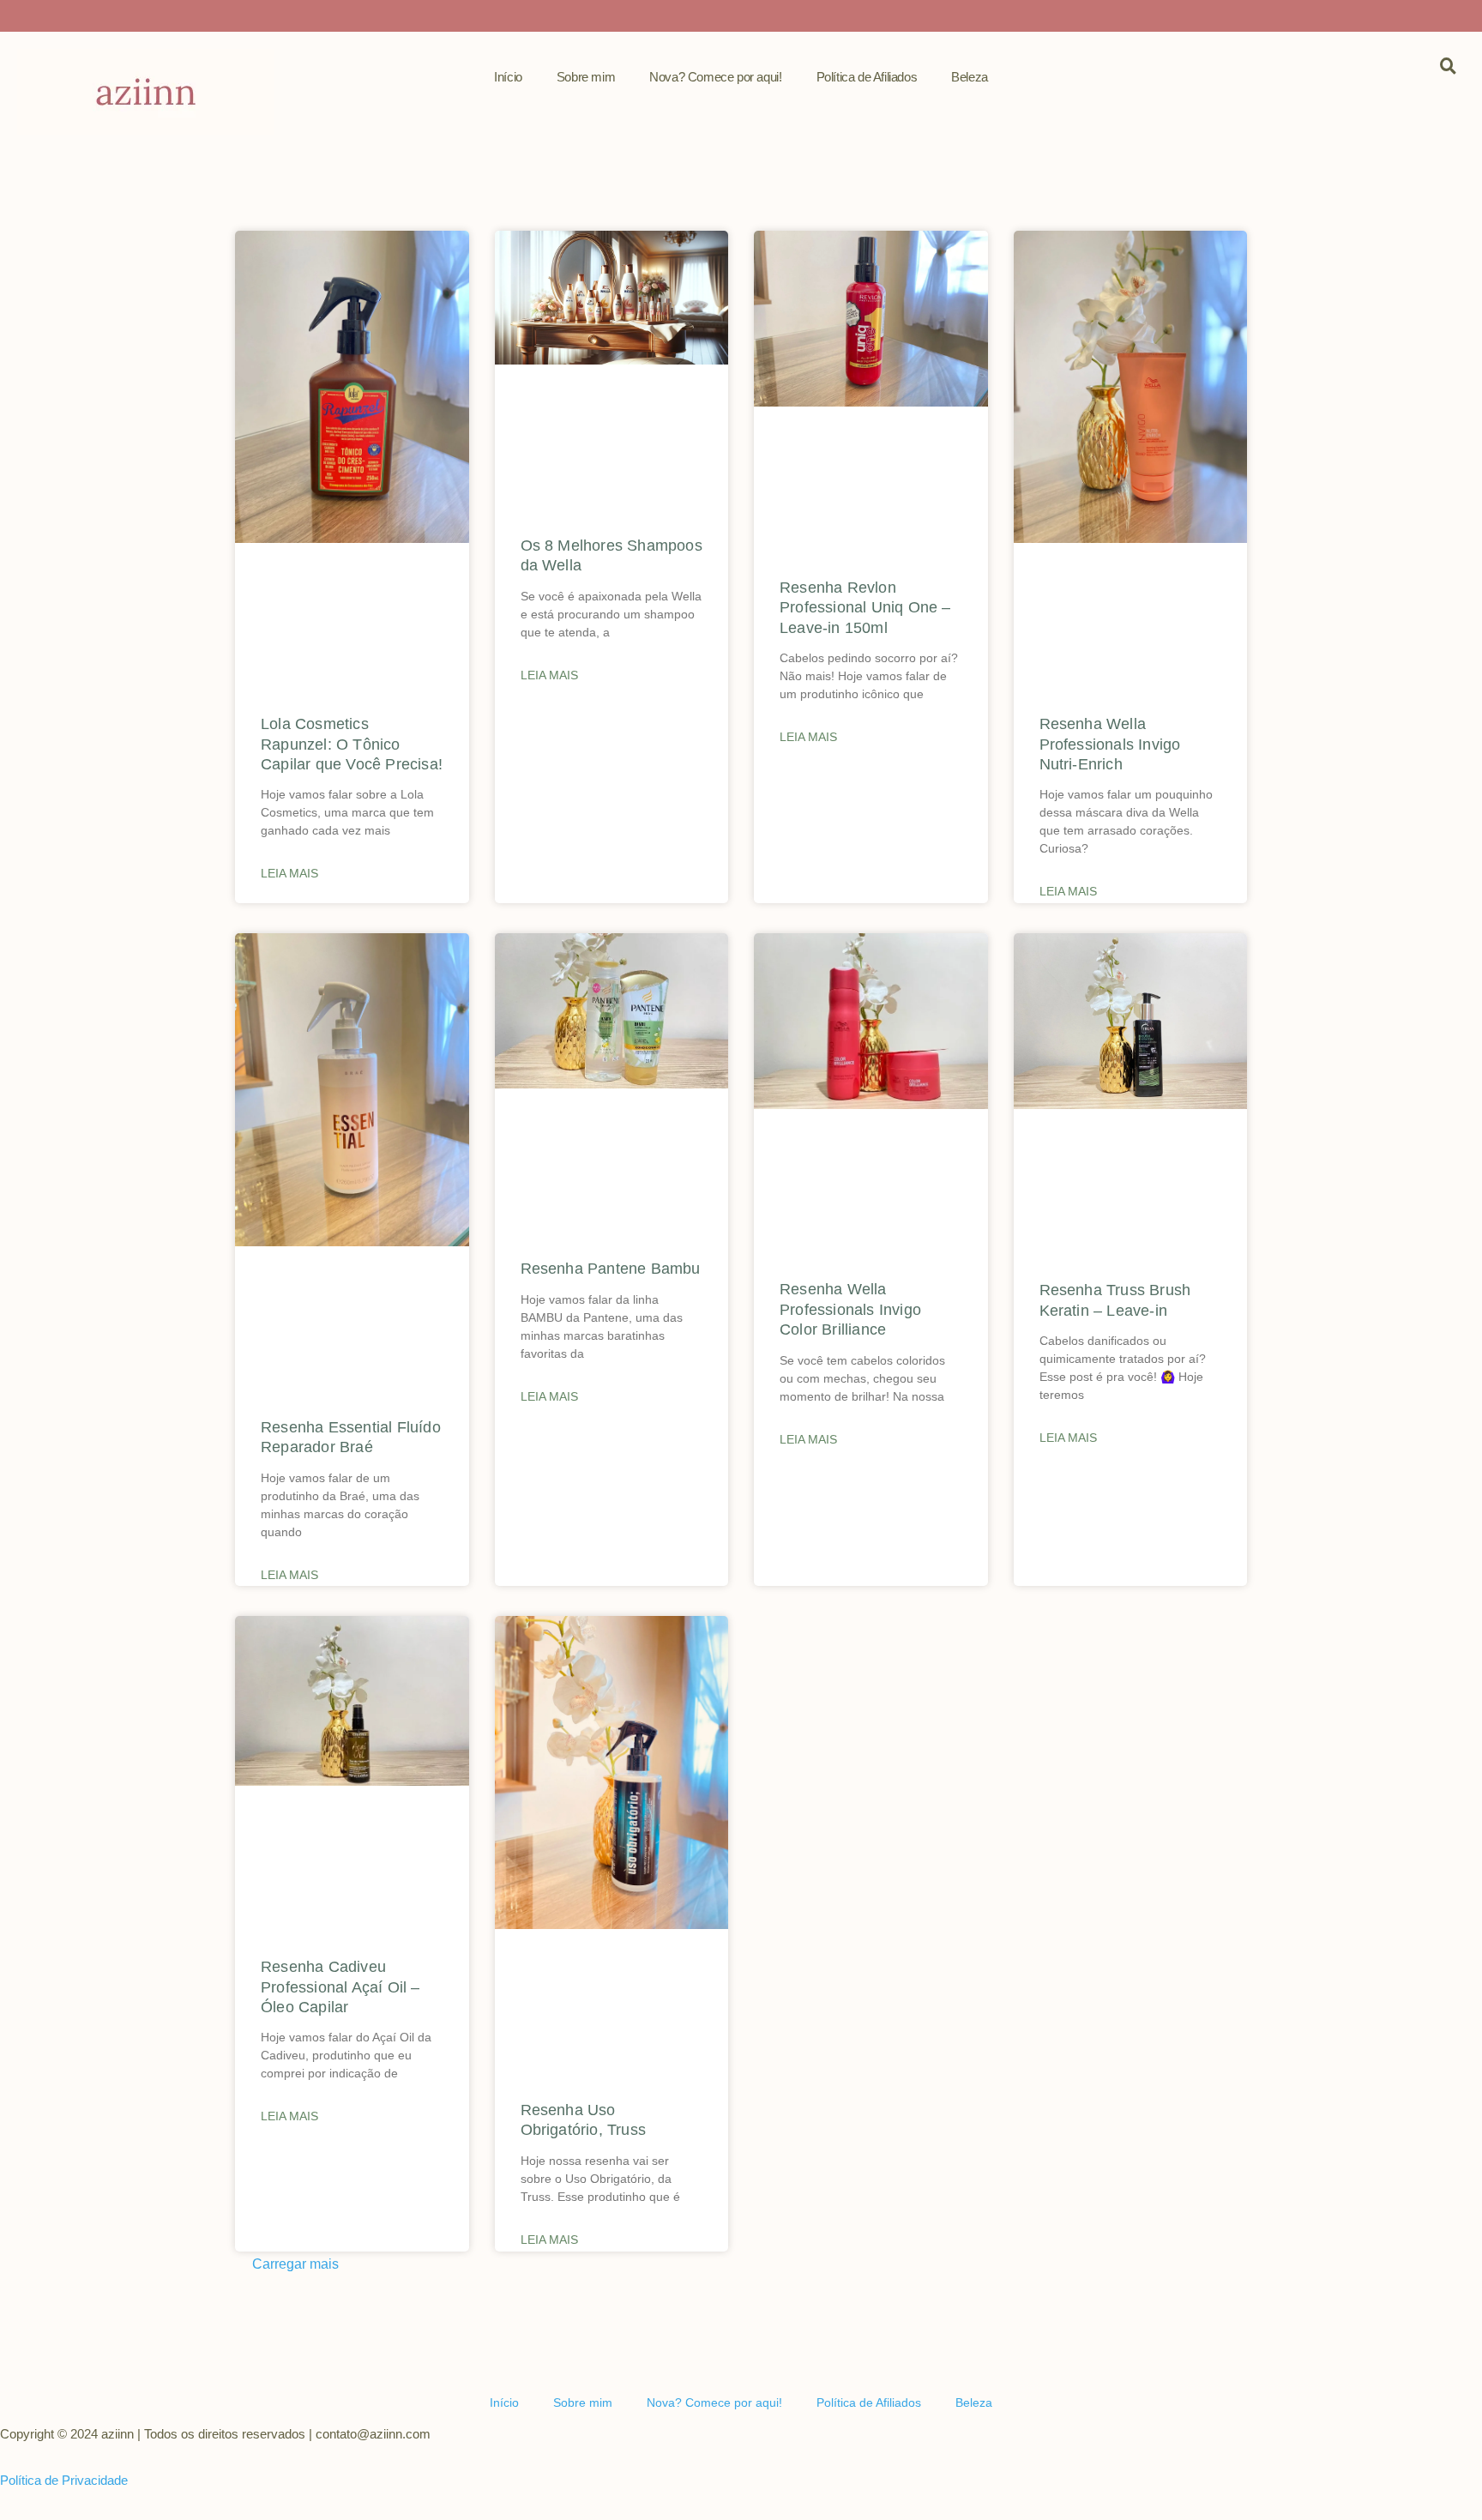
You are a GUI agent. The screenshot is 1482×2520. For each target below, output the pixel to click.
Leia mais (289, 873)
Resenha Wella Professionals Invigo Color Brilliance (850, 1309)
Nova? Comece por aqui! (715, 77)
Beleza (970, 77)
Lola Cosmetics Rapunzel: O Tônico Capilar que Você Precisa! (352, 744)
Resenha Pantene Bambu (611, 1269)
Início (508, 77)
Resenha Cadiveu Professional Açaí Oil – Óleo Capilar (340, 1987)
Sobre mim (586, 77)
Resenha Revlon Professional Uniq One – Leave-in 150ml (865, 608)
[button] (287, 2277)
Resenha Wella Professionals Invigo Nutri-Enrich (1110, 744)
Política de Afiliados (867, 77)
